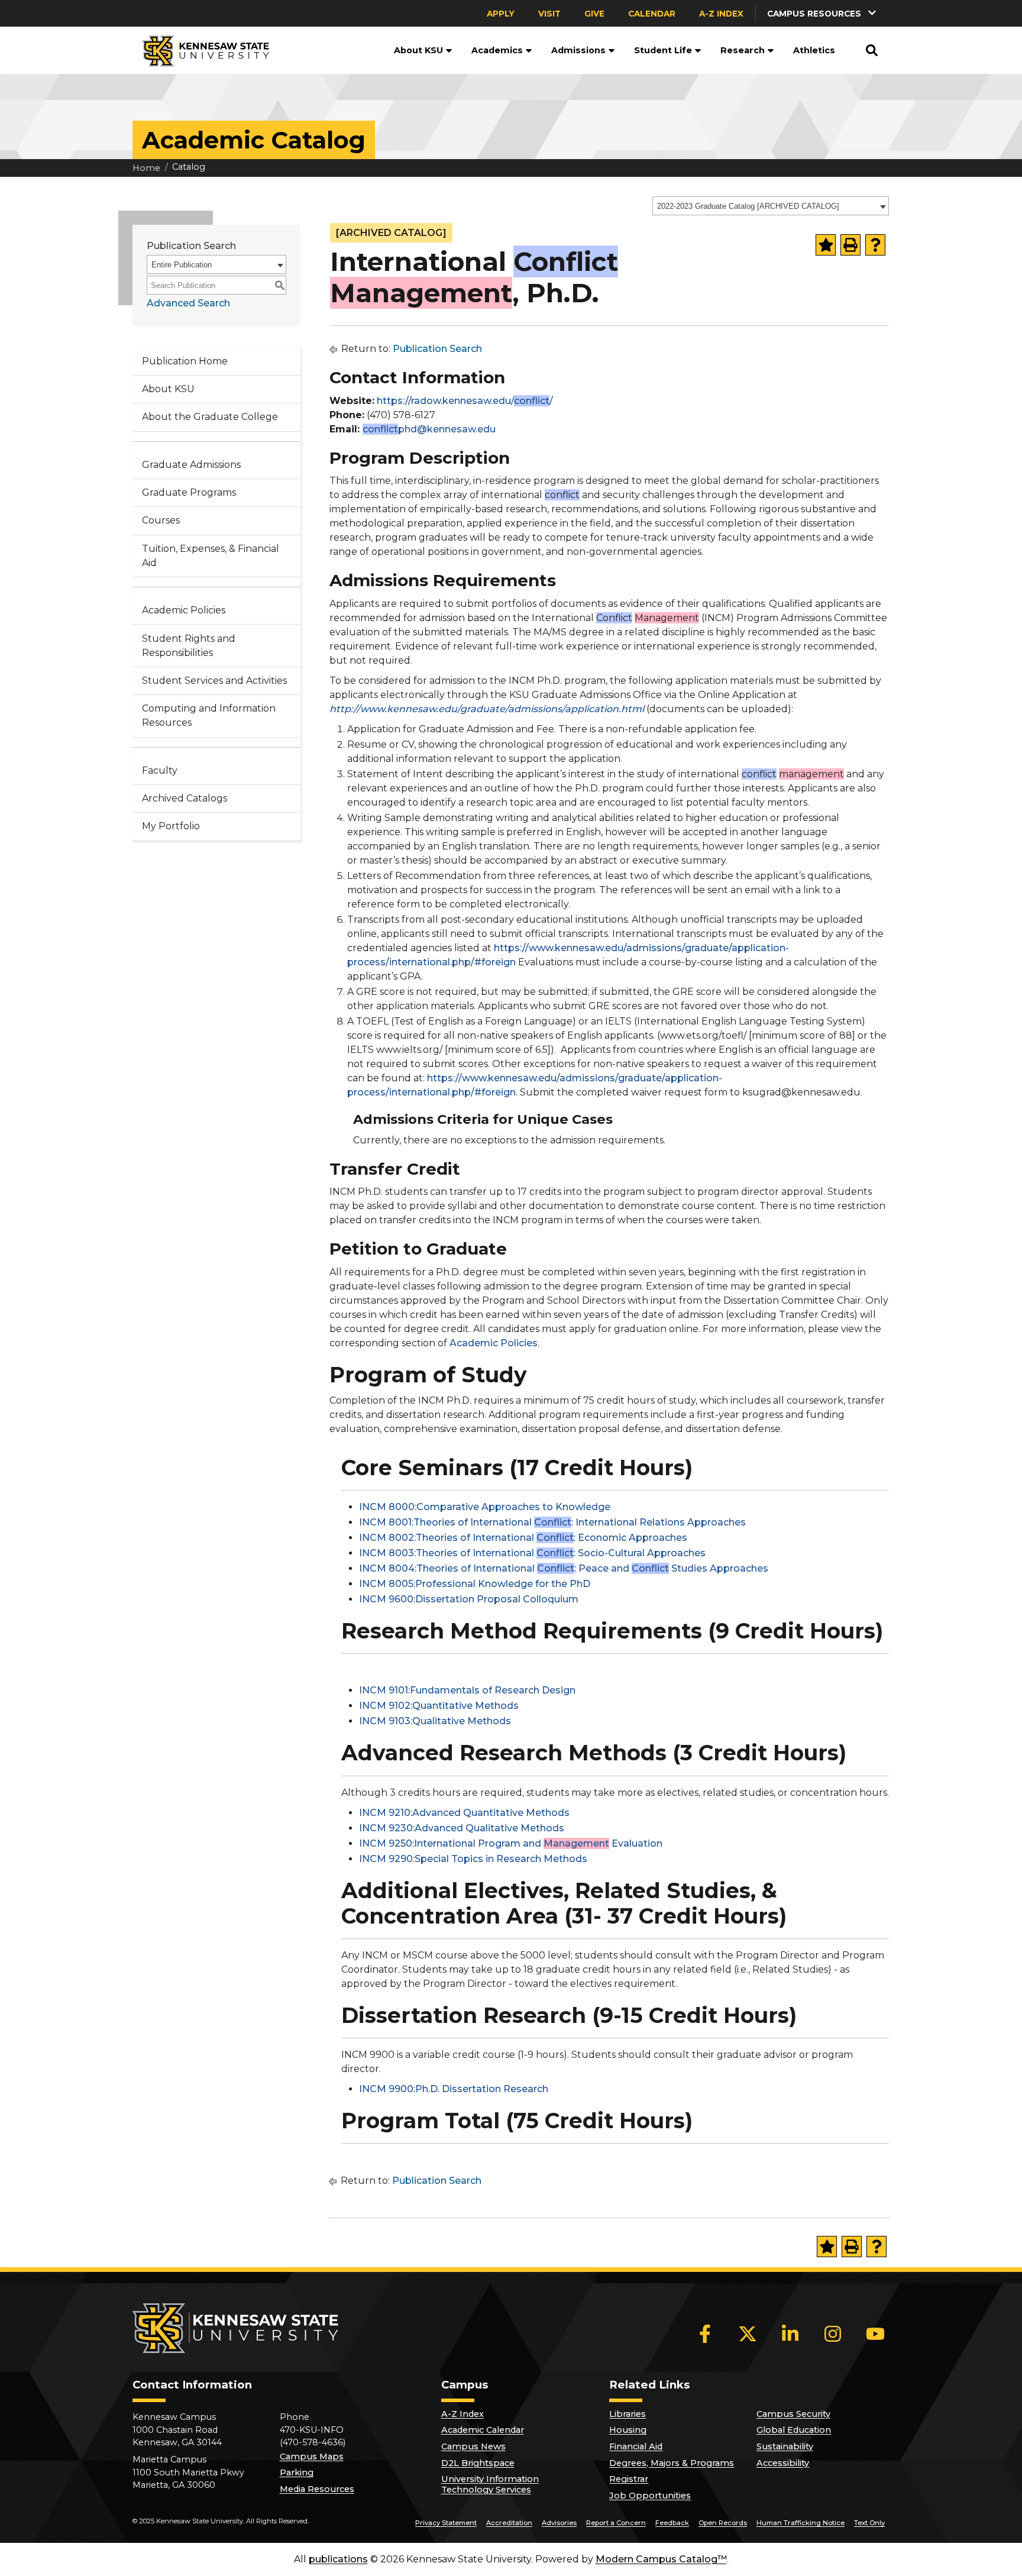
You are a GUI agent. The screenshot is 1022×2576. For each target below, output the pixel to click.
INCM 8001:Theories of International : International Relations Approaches (552, 1522)
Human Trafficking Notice (801, 2523)
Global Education (794, 2430)
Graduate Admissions (191, 465)
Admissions (578, 50)
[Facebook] (705, 2333)
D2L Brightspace (478, 2463)
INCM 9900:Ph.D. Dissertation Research (454, 2089)
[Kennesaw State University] (201, 50)
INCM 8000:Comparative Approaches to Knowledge (485, 1507)
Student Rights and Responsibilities (189, 646)
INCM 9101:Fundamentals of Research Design (467, 1690)
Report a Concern (616, 2523)
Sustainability (785, 2446)
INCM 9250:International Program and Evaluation (511, 1843)
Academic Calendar (483, 2430)
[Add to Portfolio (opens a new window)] (826, 245)
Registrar (629, 2479)
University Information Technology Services (490, 2484)
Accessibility (783, 2463)
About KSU (418, 50)
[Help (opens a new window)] (875, 245)
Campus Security (793, 2414)
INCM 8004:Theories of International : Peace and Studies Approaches (564, 1568)
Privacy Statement (446, 2523)
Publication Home (185, 361)
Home (146, 168)
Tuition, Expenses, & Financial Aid (211, 556)
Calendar (652, 14)
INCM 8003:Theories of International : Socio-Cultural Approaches (532, 1553)
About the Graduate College (210, 417)
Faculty (160, 770)
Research (743, 50)
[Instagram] (833, 2333)
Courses (161, 520)
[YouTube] (875, 2333)
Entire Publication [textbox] (182, 265)
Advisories (559, 2523)
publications (338, 2559)
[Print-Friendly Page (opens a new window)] (850, 245)
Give (594, 14)
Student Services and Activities (214, 681)
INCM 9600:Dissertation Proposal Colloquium (469, 1599)
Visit (549, 14)
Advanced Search (188, 303)
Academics (497, 50)
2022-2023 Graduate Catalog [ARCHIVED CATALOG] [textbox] (748, 206)
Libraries (628, 2414)
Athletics (814, 50)
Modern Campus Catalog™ (661, 2559)
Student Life (663, 50)
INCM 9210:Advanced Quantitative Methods (464, 1813)
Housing (628, 2430)
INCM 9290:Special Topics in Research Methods (473, 1859)
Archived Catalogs (185, 798)
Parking (297, 2472)
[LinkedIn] (790, 2333)
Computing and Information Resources (209, 715)
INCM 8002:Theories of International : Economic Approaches (523, 1538)
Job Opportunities (650, 2496)
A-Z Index (721, 14)
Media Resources (317, 2489)
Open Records (723, 2523)
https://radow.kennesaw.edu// (465, 401)
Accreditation (509, 2523)
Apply (501, 14)
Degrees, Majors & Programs (672, 2463)
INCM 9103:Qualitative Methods (435, 1721)
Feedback (672, 2523)
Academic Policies (184, 610)
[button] (823, 13)
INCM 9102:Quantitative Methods (439, 1706)
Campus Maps (312, 2457)
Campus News (473, 2446)
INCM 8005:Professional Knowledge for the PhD (475, 1584)
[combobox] (771, 206)
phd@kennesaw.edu (429, 429)
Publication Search (437, 349)
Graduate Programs (189, 492)
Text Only (869, 2523)
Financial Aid (636, 2446)
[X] (748, 2333)
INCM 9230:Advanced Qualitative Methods (462, 1828)
